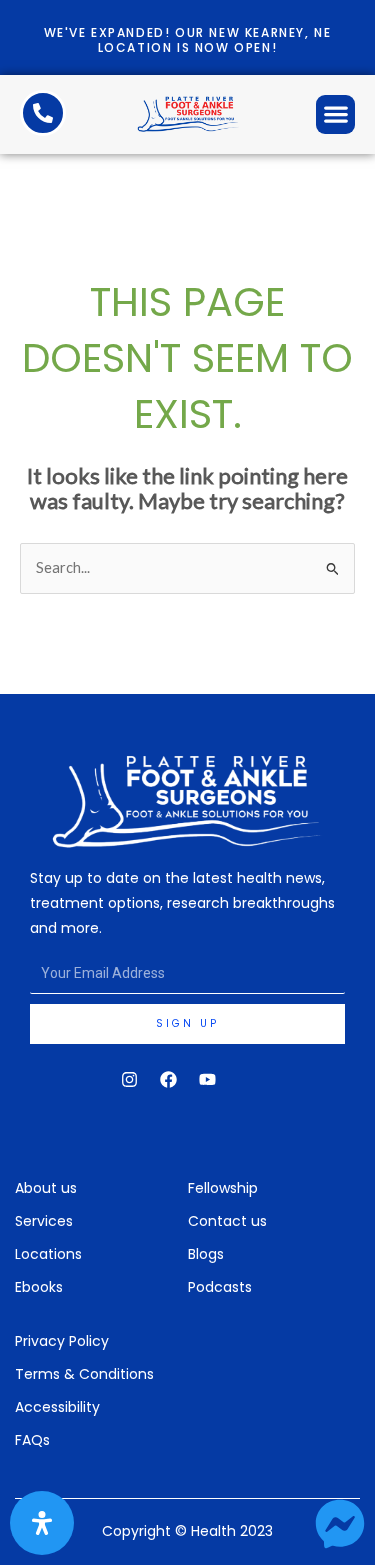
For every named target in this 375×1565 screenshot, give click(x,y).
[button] (335, 114)
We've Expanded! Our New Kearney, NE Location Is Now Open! (188, 40)
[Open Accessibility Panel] (42, 1523)
